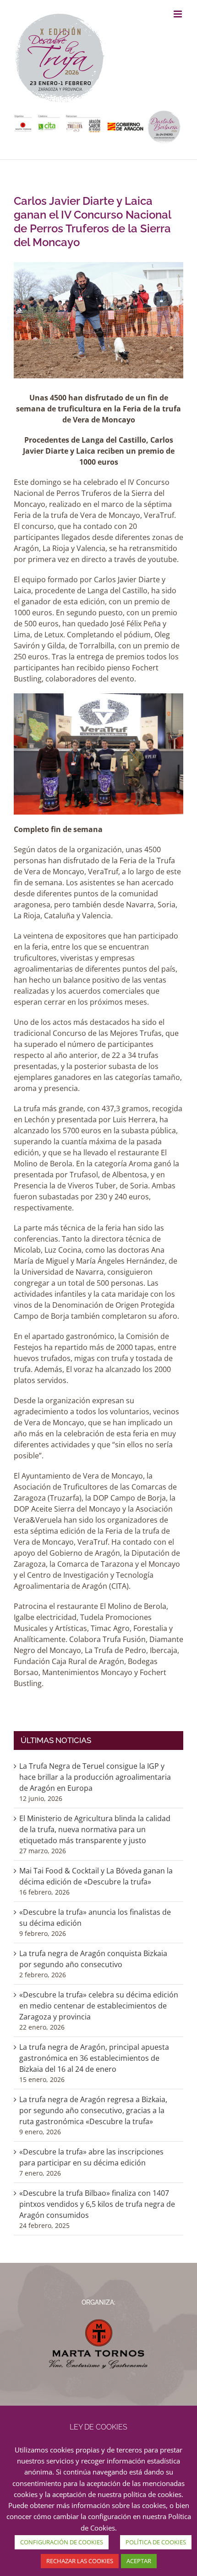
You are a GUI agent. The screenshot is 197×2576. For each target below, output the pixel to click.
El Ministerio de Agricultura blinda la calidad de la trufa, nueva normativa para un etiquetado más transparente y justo (95, 1829)
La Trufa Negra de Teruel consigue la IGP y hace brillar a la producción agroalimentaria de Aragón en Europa (95, 1777)
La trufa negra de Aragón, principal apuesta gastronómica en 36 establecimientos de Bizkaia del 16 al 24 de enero (94, 2058)
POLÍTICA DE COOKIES (156, 2542)
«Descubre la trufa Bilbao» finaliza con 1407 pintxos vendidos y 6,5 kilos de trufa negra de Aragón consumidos (97, 2204)
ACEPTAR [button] (139, 2561)
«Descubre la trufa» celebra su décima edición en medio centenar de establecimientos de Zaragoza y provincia (99, 2006)
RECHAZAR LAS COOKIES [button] (80, 2561)
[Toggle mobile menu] (178, 14)
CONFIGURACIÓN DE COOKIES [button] (62, 2542)
